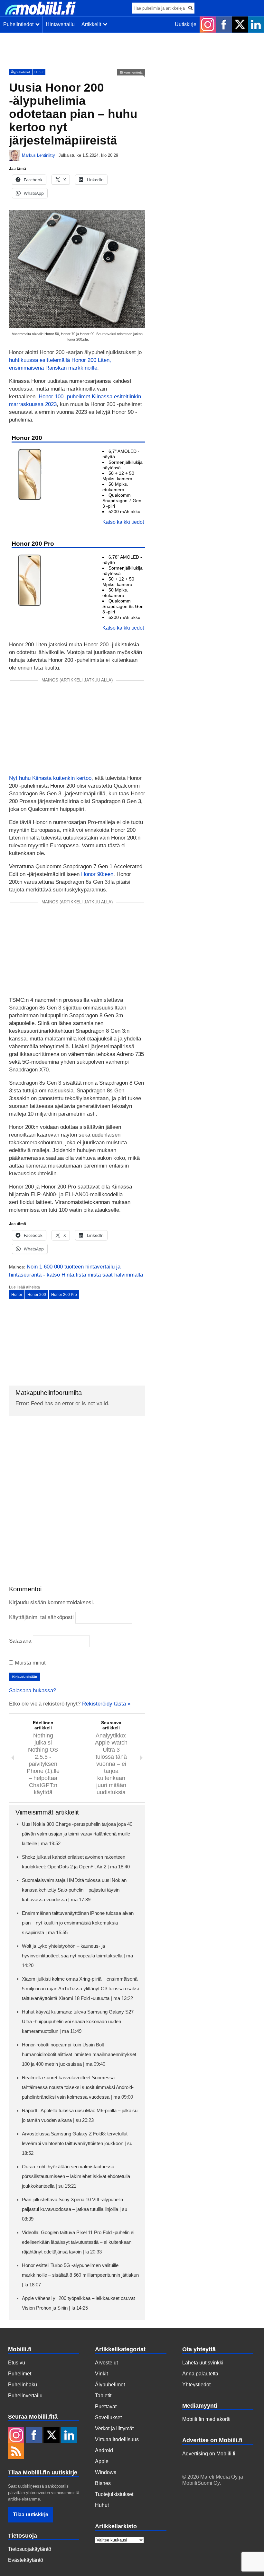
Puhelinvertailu (25, 2396)
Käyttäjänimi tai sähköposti (41, 1617)
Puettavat (106, 2407)
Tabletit (103, 2396)
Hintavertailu (60, 24)
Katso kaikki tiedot (123, 522)
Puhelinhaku (23, 2385)
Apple (102, 2461)
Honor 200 (37, 1295)
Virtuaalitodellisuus (117, 2439)
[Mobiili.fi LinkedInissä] (256, 25)
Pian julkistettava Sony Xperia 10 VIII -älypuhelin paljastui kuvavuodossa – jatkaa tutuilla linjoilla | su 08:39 (75, 2209)
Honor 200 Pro (64, 1295)
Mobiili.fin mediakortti (206, 2419)
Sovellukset (108, 2417)
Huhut (39, 72)
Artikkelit (93, 24)
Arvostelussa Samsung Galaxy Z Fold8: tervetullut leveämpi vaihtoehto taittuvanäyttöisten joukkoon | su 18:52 (77, 2143)
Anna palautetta (200, 2374)
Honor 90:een (97, 874)
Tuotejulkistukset (114, 2494)
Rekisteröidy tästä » (106, 1704)
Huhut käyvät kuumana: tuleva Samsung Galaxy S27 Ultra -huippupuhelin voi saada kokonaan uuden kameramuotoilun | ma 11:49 (78, 2021)
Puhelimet (20, 2374)
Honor (17, 1295)
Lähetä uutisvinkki (203, 2363)
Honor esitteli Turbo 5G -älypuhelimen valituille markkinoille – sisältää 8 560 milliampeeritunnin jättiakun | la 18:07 (80, 2275)
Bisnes (103, 2483)
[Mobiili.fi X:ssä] (240, 25)
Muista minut (29, 1663)
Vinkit (101, 2374)
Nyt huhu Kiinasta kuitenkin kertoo (50, 778)
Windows (106, 2472)
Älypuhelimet (20, 72)
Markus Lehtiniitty (38, 155)
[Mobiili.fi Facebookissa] (224, 25)
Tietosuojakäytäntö (30, 2549)
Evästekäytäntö (26, 2560)
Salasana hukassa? (33, 1691)
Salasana (20, 1641)
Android (104, 2450)
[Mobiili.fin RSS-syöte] (16, 2452)
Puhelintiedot (20, 24)
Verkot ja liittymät (114, 2428)
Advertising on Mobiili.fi (209, 2454)
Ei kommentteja (131, 72)
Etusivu (17, 2363)
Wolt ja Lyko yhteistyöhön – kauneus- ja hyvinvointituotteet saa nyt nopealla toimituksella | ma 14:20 (77, 1956)
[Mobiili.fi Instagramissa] (208, 25)
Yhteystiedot (196, 2385)
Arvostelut (106, 2363)
